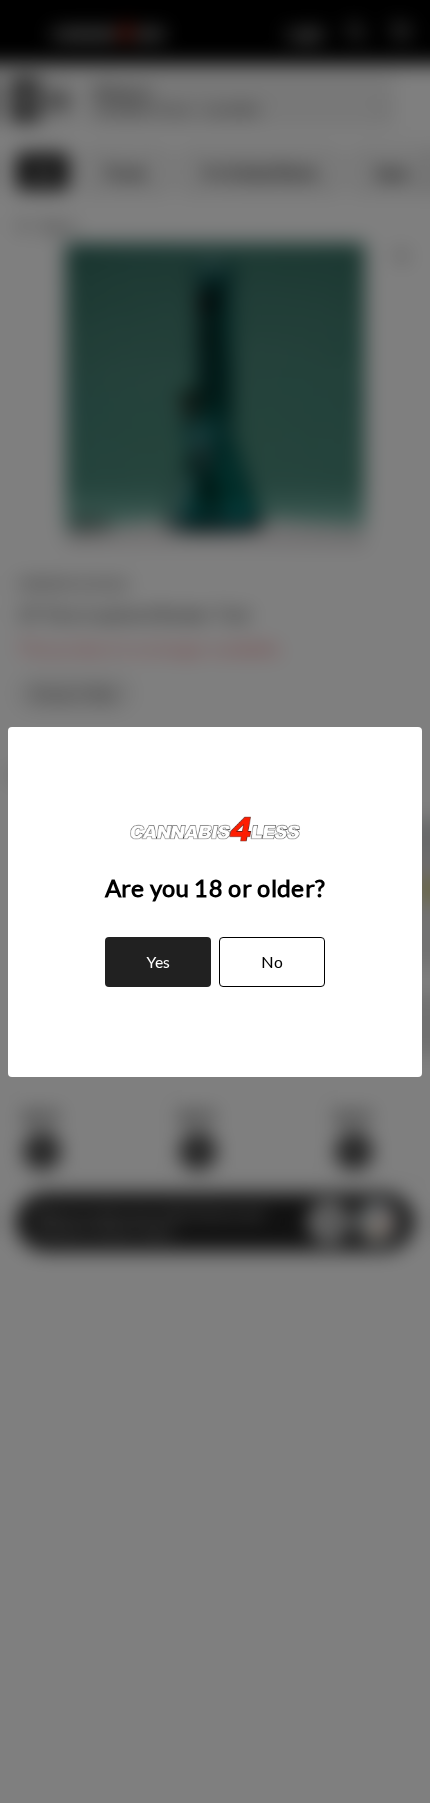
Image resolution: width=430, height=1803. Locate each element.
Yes (158, 961)
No (272, 961)
